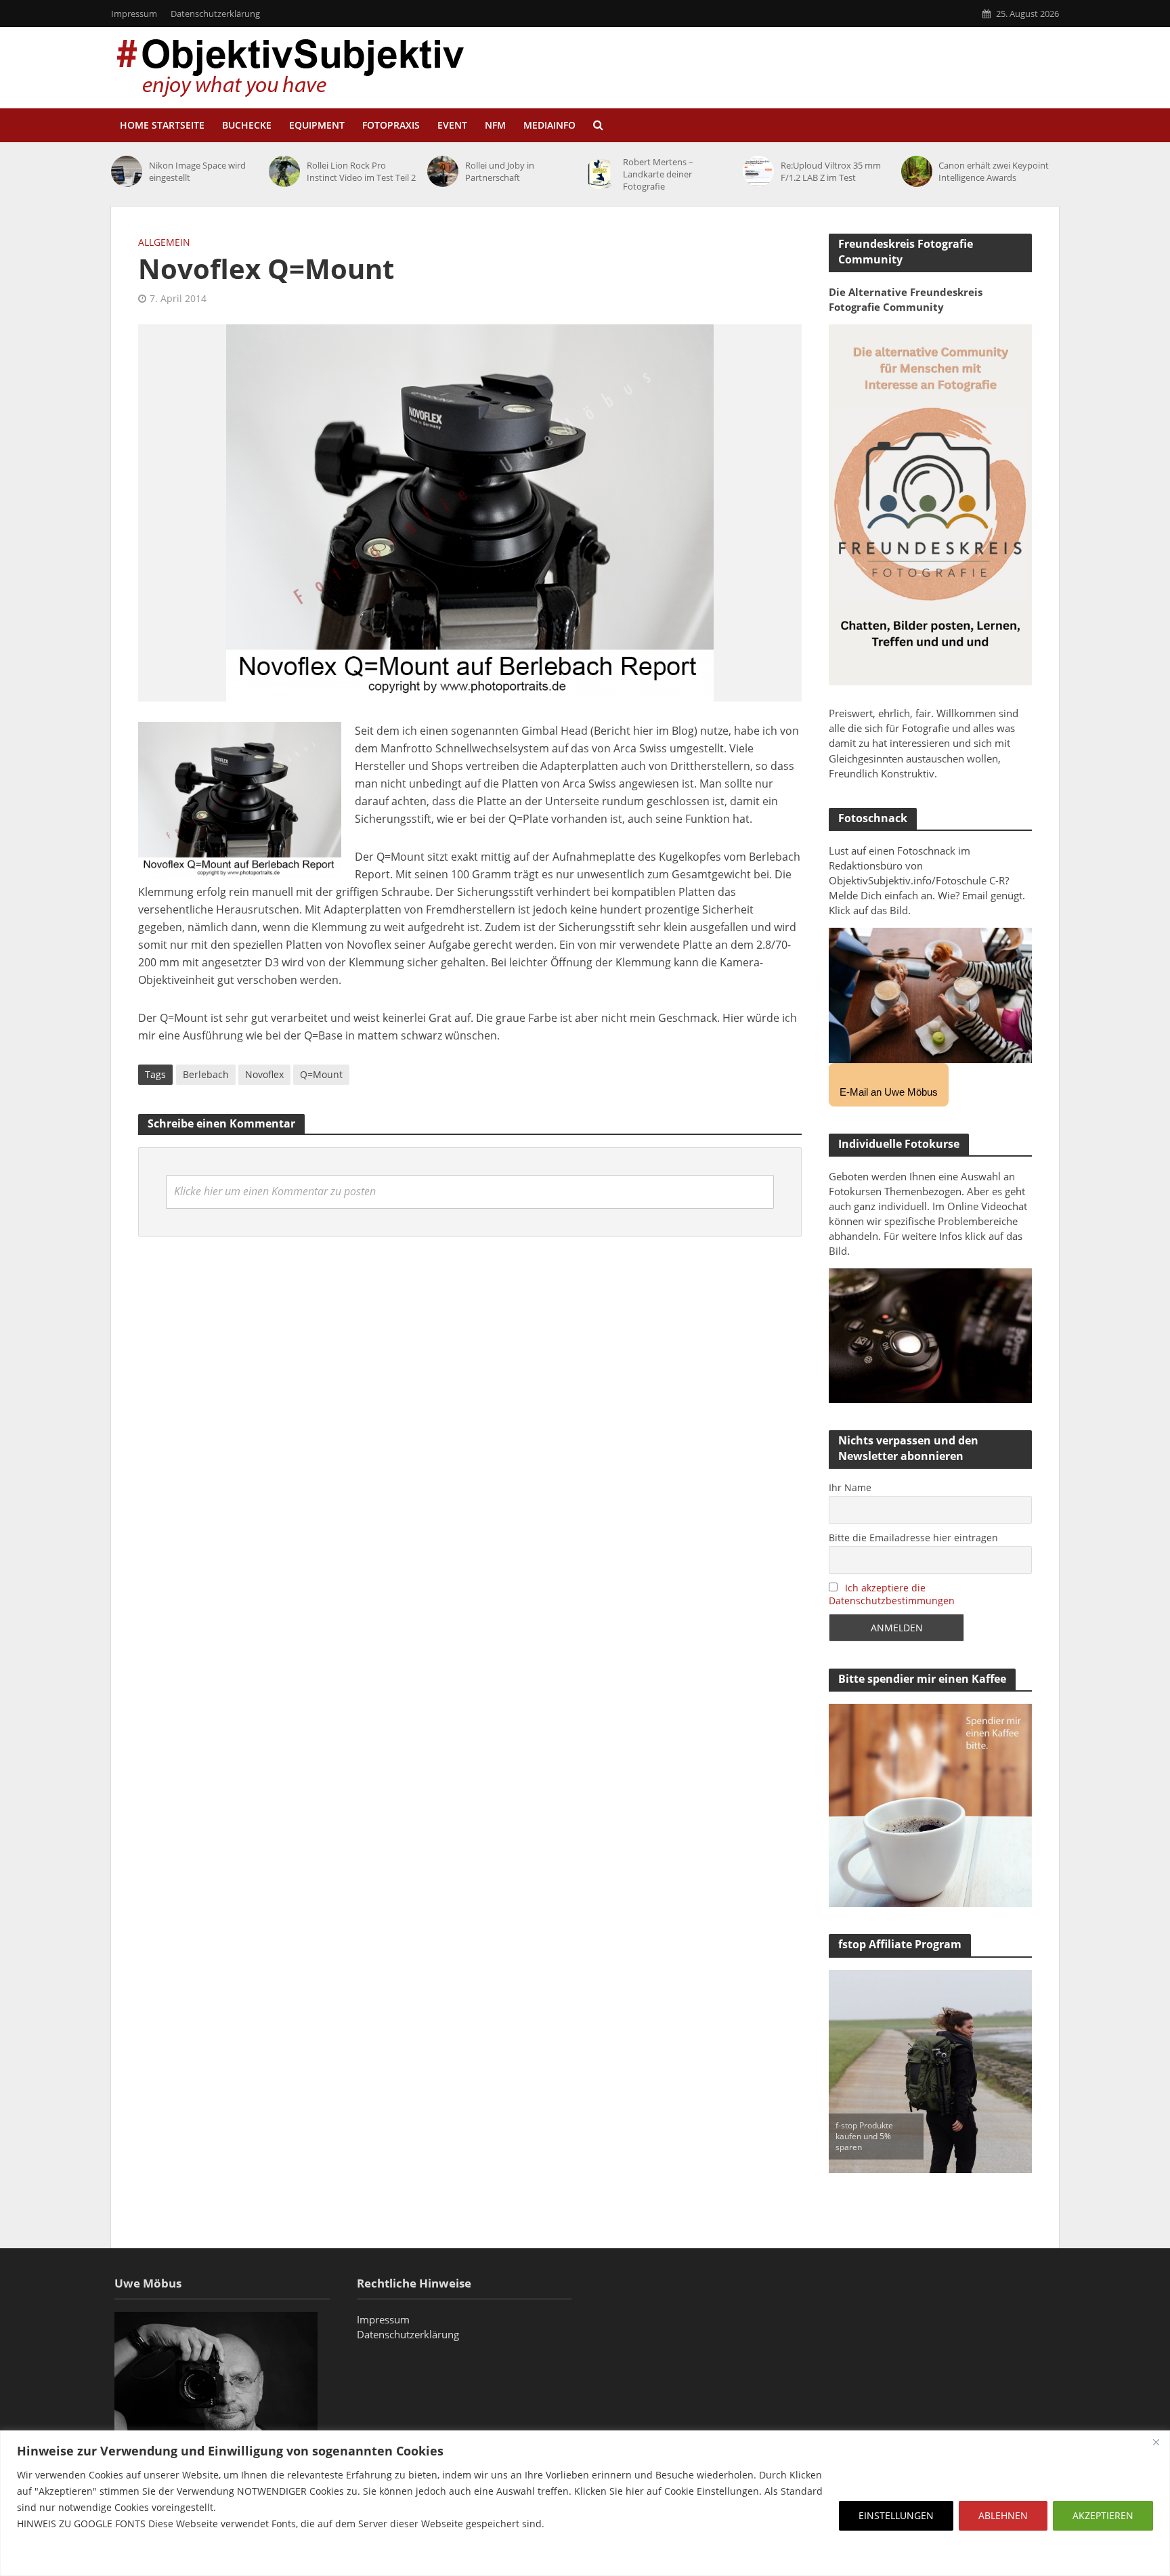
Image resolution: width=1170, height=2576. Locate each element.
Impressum (134, 14)
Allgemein (164, 242)
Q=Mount (321, 1074)
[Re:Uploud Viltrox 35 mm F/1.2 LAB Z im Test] (758, 171)
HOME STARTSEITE (162, 125)
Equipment (317, 125)
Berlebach (206, 1074)
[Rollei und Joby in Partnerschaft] (443, 171)
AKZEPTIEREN (1103, 2515)
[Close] (1156, 2442)
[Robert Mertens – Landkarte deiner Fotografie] (601, 174)
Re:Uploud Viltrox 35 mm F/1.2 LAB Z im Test (831, 171)
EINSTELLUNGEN (896, 2515)
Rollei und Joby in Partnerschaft (500, 171)
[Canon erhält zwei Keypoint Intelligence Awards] (917, 171)
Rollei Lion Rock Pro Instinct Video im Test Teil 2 (361, 171)
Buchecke (247, 125)
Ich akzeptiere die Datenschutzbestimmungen (892, 1594)
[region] (585, 2503)
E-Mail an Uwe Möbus (889, 1092)
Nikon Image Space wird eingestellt (197, 171)
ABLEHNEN (1003, 2515)
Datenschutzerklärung (215, 14)
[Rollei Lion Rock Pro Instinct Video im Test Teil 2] (284, 171)
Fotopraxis (391, 125)
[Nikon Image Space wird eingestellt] (127, 171)
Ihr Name (850, 1487)
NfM (495, 125)
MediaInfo (549, 125)
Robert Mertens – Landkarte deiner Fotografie (658, 174)
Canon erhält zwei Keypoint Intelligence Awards (994, 171)
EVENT (452, 125)
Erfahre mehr (51, 2556)
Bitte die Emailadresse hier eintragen (913, 1538)
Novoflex (264, 1074)
